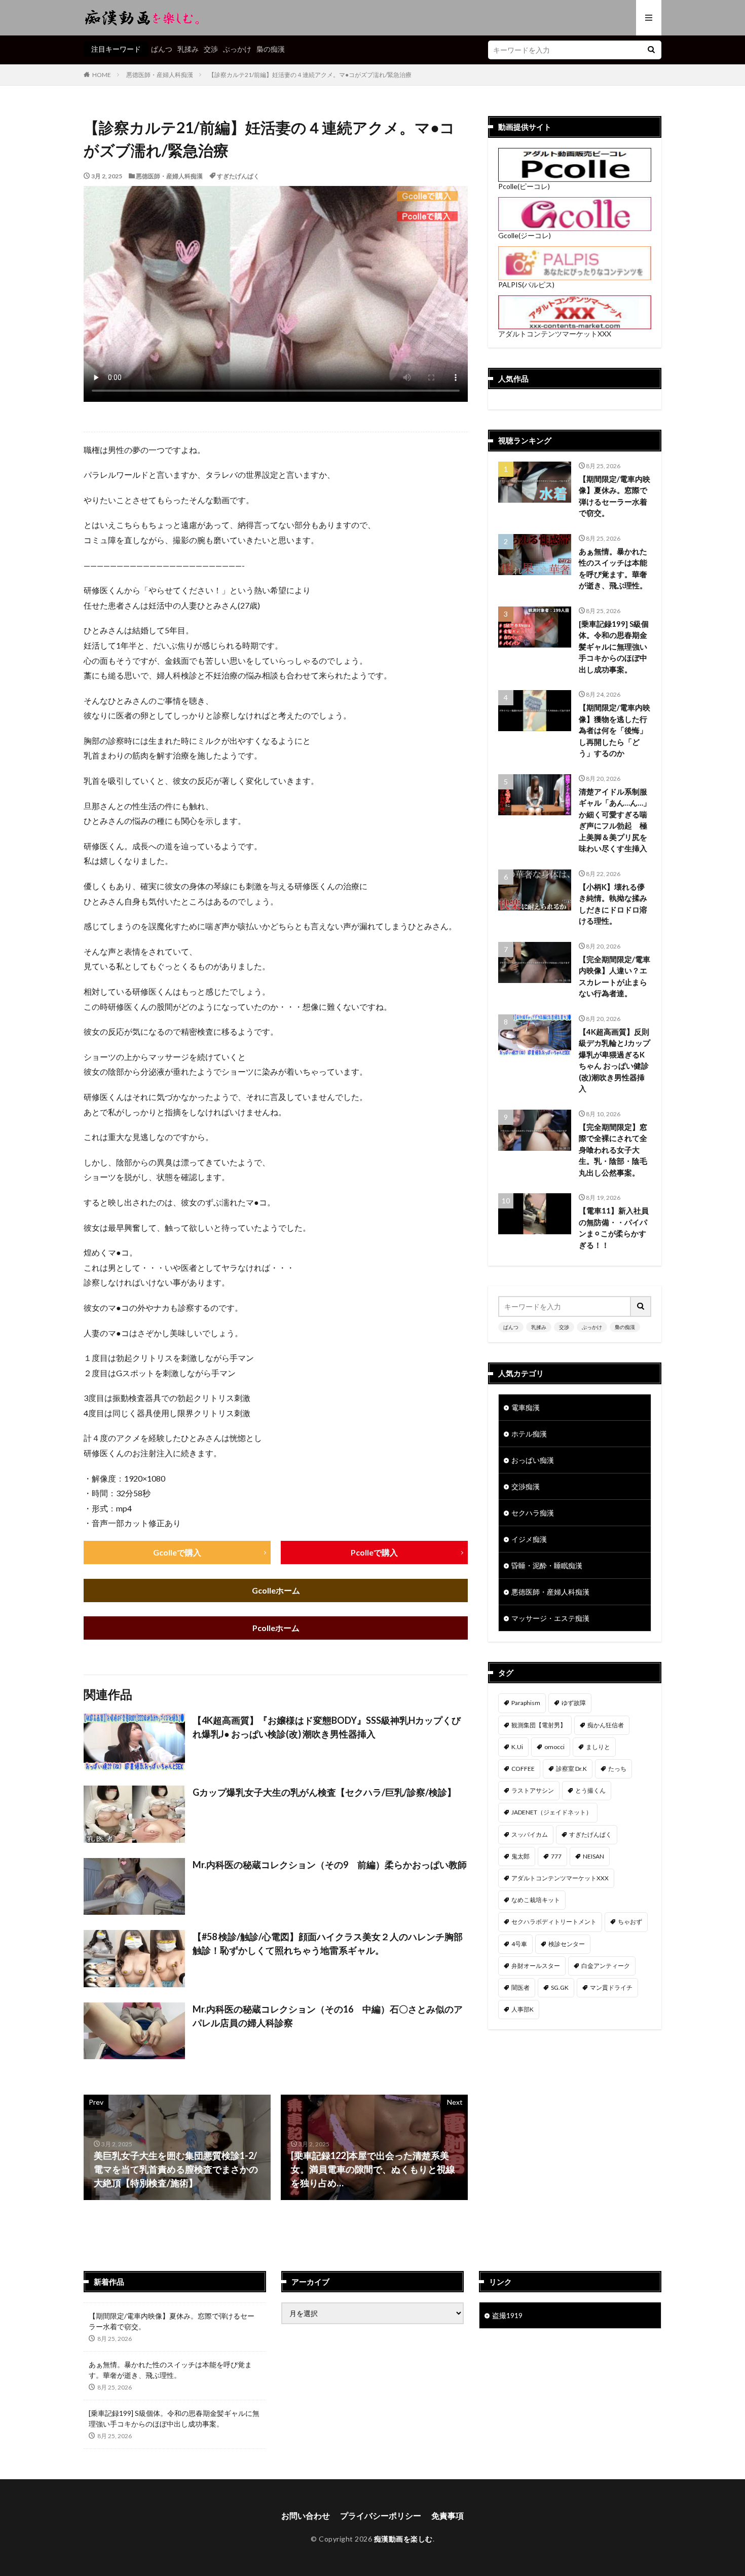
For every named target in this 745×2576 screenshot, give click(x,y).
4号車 (519, 1944)
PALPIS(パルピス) (526, 285)
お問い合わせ (306, 2515)
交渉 (211, 49)
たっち (617, 1769)
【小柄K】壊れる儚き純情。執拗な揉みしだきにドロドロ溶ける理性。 (613, 904)
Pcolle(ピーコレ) (524, 186)
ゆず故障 (574, 1703)
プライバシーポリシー (381, 2515)
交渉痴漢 (526, 1486)
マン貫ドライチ (611, 1987)
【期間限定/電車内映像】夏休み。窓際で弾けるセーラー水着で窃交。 (614, 496)
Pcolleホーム (276, 1628)
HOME (102, 75)
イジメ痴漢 (529, 1539)
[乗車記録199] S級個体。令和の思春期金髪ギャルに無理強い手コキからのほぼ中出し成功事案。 (614, 647)
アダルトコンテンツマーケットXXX (555, 334)
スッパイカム (530, 1834)
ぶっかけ (237, 49)
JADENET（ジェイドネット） (552, 1812)
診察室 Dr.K (571, 1769)
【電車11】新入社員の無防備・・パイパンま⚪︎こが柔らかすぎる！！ (614, 1228)
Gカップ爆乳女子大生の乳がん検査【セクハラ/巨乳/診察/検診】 (324, 1792)
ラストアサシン (533, 1790)
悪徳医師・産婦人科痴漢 (160, 75)
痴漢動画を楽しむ (403, 2539)
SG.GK (560, 1987)
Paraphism (526, 1703)
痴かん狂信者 (606, 1725)
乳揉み (188, 49)
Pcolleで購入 (374, 1552)
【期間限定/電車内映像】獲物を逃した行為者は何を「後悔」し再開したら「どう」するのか (614, 730)
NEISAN (593, 1856)
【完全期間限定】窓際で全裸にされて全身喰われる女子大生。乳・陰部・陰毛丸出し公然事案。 (613, 1150)
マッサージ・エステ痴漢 (550, 1618)
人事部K (523, 2009)
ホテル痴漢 (529, 1434)
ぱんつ (162, 49)
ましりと (598, 1747)
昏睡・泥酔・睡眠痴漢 (547, 1565)
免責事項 (448, 2515)
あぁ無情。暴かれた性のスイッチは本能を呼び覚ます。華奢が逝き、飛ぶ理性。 (613, 569)
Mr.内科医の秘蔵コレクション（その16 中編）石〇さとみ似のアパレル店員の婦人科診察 (328, 2016)
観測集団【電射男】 (539, 1725)
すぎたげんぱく (238, 176)
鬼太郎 (520, 1856)
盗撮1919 (507, 2315)
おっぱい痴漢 (533, 1460)
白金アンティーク (606, 1966)
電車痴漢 (526, 1407)
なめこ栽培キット (536, 1900)
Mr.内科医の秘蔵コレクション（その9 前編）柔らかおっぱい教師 (330, 1865)
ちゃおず (630, 1922)
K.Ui (517, 1747)
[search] (651, 50)
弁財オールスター (536, 1966)
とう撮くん (590, 1790)
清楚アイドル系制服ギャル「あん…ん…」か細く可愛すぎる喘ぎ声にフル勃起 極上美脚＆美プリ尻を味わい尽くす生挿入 (615, 820)
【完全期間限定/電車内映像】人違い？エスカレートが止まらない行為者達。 (614, 976)
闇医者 (520, 1987)
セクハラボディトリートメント (554, 1922)
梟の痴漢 (271, 49)
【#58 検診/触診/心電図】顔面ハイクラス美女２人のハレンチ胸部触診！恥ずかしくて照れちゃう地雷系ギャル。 (328, 1943)
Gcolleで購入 (177, 1552)
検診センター (567, 1944)
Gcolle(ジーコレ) (525, 235)
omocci (554, 1747)
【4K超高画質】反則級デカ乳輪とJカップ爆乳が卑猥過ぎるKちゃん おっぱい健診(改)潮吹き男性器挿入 (614, 1060)
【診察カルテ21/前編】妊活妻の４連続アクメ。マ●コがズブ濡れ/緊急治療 (310, 75)
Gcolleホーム (276, 1590)
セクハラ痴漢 (533, 1513)
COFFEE (523, 1769)
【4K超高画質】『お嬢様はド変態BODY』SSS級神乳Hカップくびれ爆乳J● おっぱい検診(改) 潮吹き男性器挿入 (327, 1727)
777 (556, 1856)
